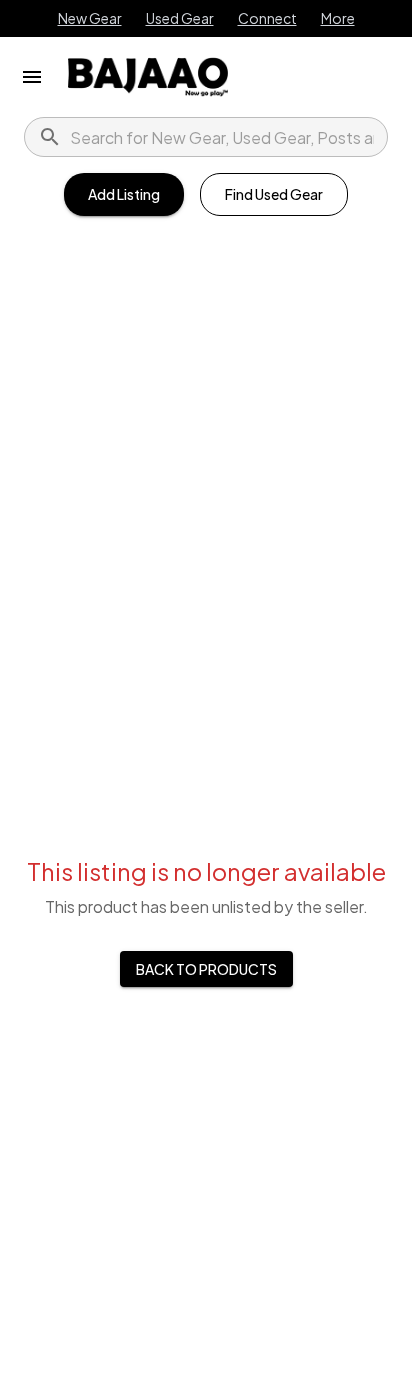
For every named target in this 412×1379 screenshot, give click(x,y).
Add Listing (124, 194)
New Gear (90, 18)
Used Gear (180, 18)
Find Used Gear (274, 194)
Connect (267, 18)
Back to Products (206, 969)
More (338, 18)
